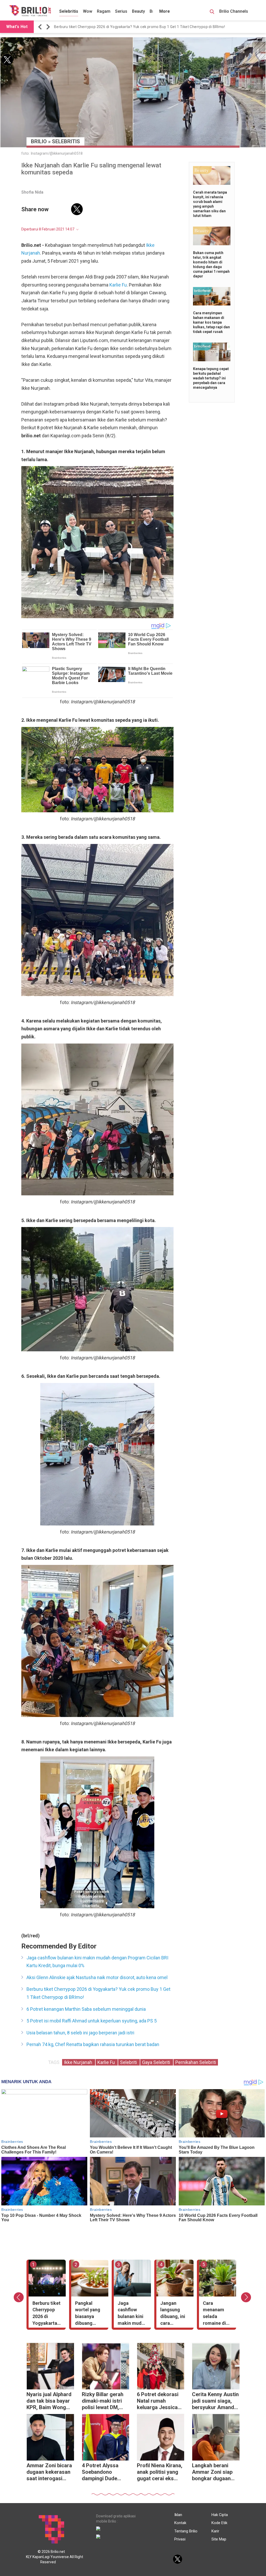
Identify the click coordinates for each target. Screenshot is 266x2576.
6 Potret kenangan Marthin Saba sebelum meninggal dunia (86, 2009)
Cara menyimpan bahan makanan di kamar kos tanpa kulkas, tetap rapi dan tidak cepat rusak (211, 322)
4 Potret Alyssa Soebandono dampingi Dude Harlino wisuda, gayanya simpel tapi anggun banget (105, 2473)
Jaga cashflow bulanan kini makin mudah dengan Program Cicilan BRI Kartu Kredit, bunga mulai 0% (97, 1962)
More (165, 11)
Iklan (178, 2515)
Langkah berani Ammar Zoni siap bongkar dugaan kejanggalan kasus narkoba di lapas (214, 2473)
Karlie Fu (118, 285)
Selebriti (129, 2062)
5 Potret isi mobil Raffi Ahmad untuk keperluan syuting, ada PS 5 (92, 2021)
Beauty (138, 11)
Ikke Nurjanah (79, 2062)
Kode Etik (219, 2523)
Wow (88, 11)
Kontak (180, 2523)
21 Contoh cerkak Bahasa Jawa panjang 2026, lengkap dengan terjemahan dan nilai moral (132, 27)
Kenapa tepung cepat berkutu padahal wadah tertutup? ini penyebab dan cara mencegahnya (211, 378)
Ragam (104, 11)
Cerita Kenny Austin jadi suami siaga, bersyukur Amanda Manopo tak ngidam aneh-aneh (215, 2401)
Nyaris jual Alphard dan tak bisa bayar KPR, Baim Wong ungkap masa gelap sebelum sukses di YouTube (49, 2401)
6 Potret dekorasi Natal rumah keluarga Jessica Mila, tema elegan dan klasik (158, 2401)
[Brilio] (30, 11)
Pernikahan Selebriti (196, 2062)
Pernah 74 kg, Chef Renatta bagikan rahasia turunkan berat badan (93, 2044)
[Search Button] (212, 12)
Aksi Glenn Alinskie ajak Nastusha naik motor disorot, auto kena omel (97, 1977)
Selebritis (69, 11)
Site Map (219, 2539)
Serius (121, 11)
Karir (215, 2531)
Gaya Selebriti (157, 2062)
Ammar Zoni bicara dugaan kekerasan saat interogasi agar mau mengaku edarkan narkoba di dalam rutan (49, 2473)
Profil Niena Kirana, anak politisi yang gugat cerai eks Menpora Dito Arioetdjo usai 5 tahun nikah (160, 2473)
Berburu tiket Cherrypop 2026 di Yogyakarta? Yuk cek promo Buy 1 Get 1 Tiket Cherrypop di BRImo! (98, 1993)
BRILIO (39, 141)
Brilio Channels (234, 11)
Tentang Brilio (186, 2531)
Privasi (180, 2539)
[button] (41, 27)
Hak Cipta (220, 2515)
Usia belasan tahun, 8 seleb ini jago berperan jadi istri (80, 2033)
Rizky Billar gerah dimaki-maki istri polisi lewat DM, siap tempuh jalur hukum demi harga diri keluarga (104, 2401)
